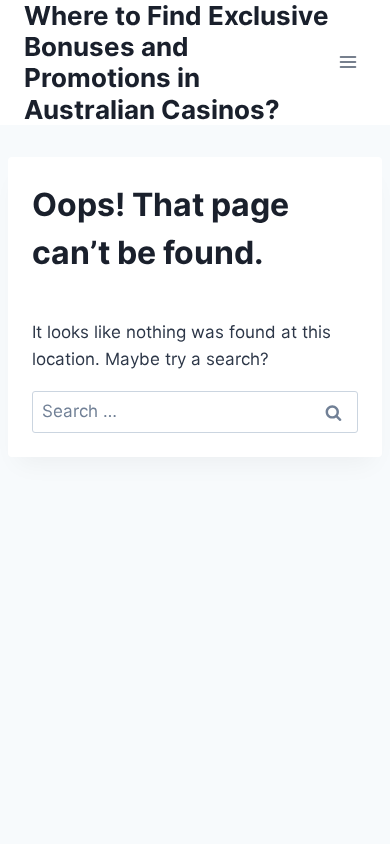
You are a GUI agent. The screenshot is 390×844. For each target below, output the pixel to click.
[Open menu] (347, 62)
